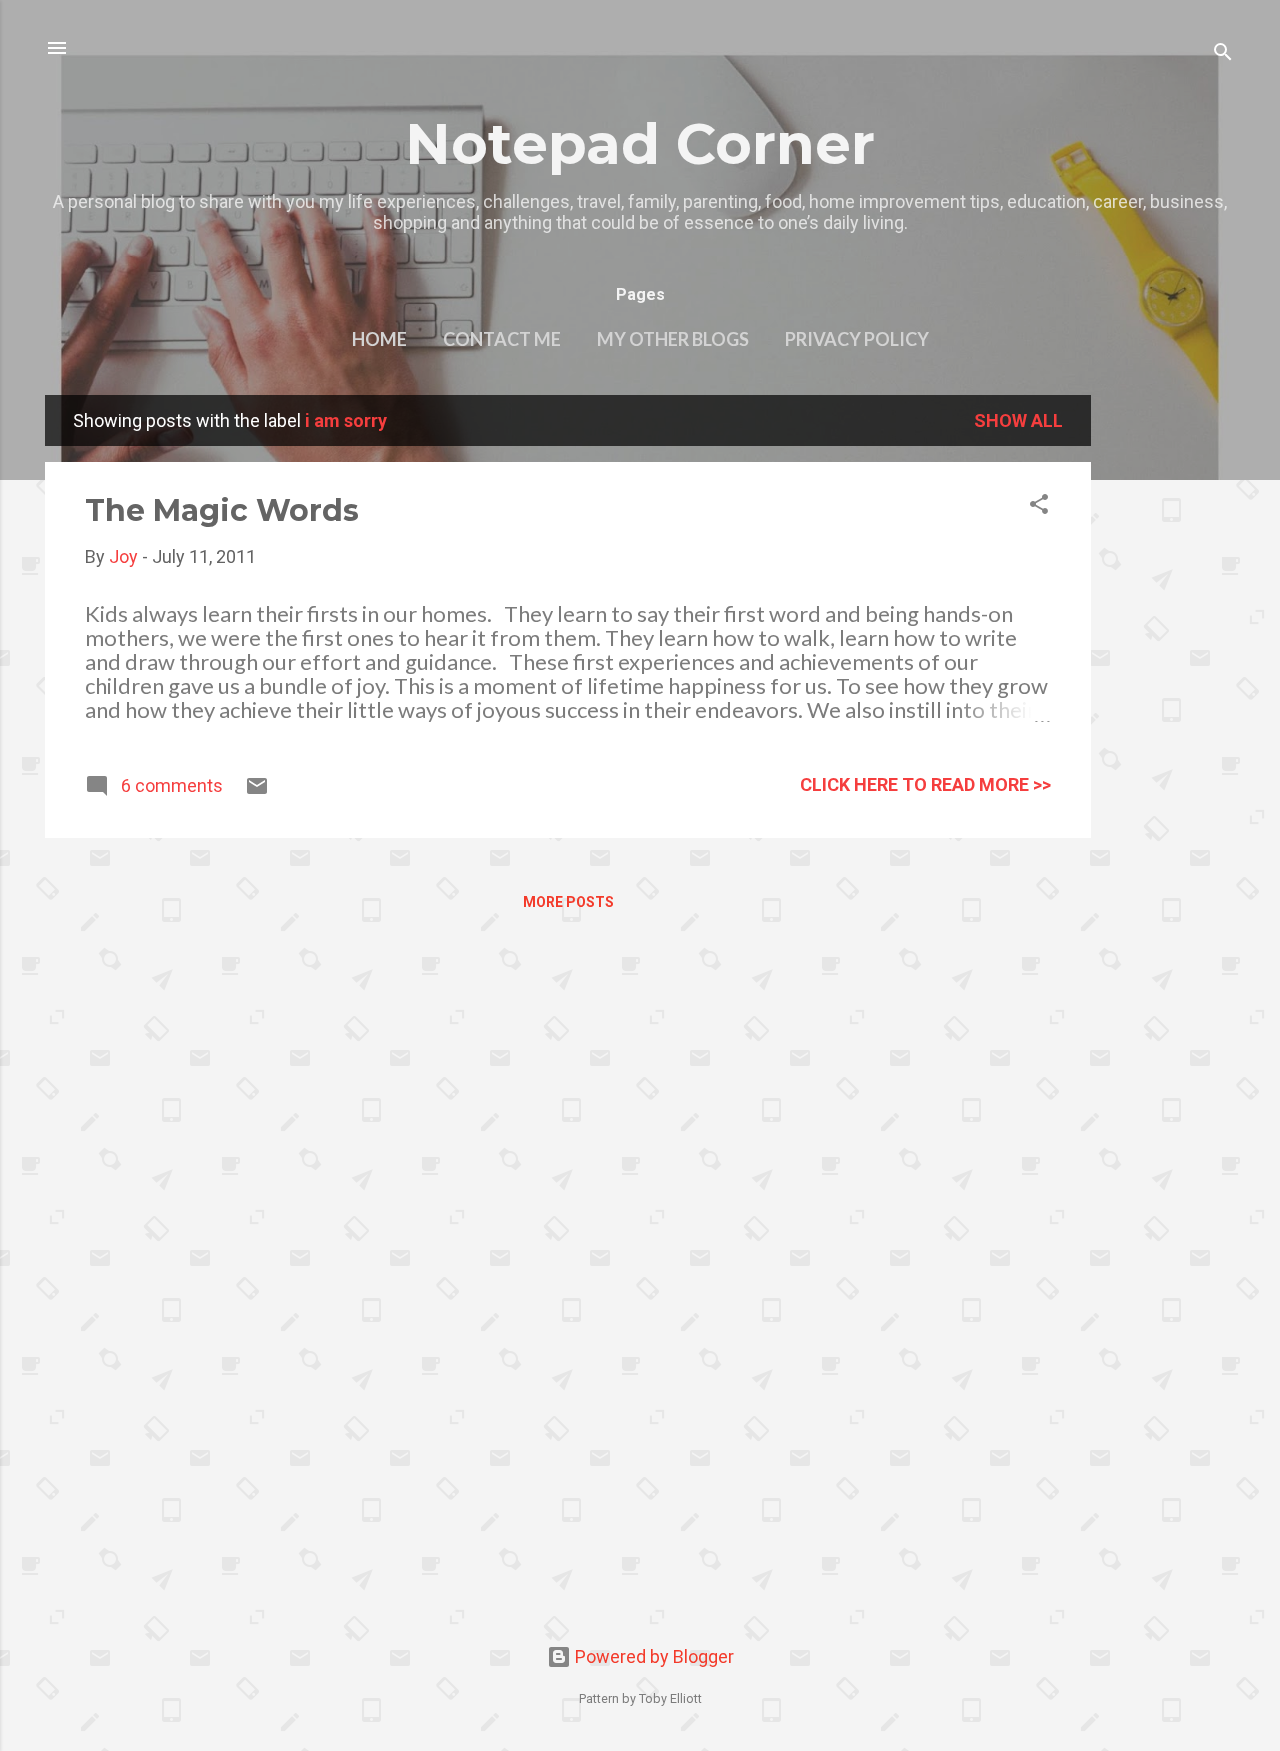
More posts (568, 902)
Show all (1018, 420)
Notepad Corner (640, 144)
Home (379, 339)
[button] (1039, 507)
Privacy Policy (857, 339)
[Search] (1223, 54)
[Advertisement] (1171, 695)
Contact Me (502, 339)
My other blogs (673, 339)
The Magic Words (222, 510)
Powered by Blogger (652, 1656)
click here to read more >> (925, 784)
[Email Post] (257, 791)
